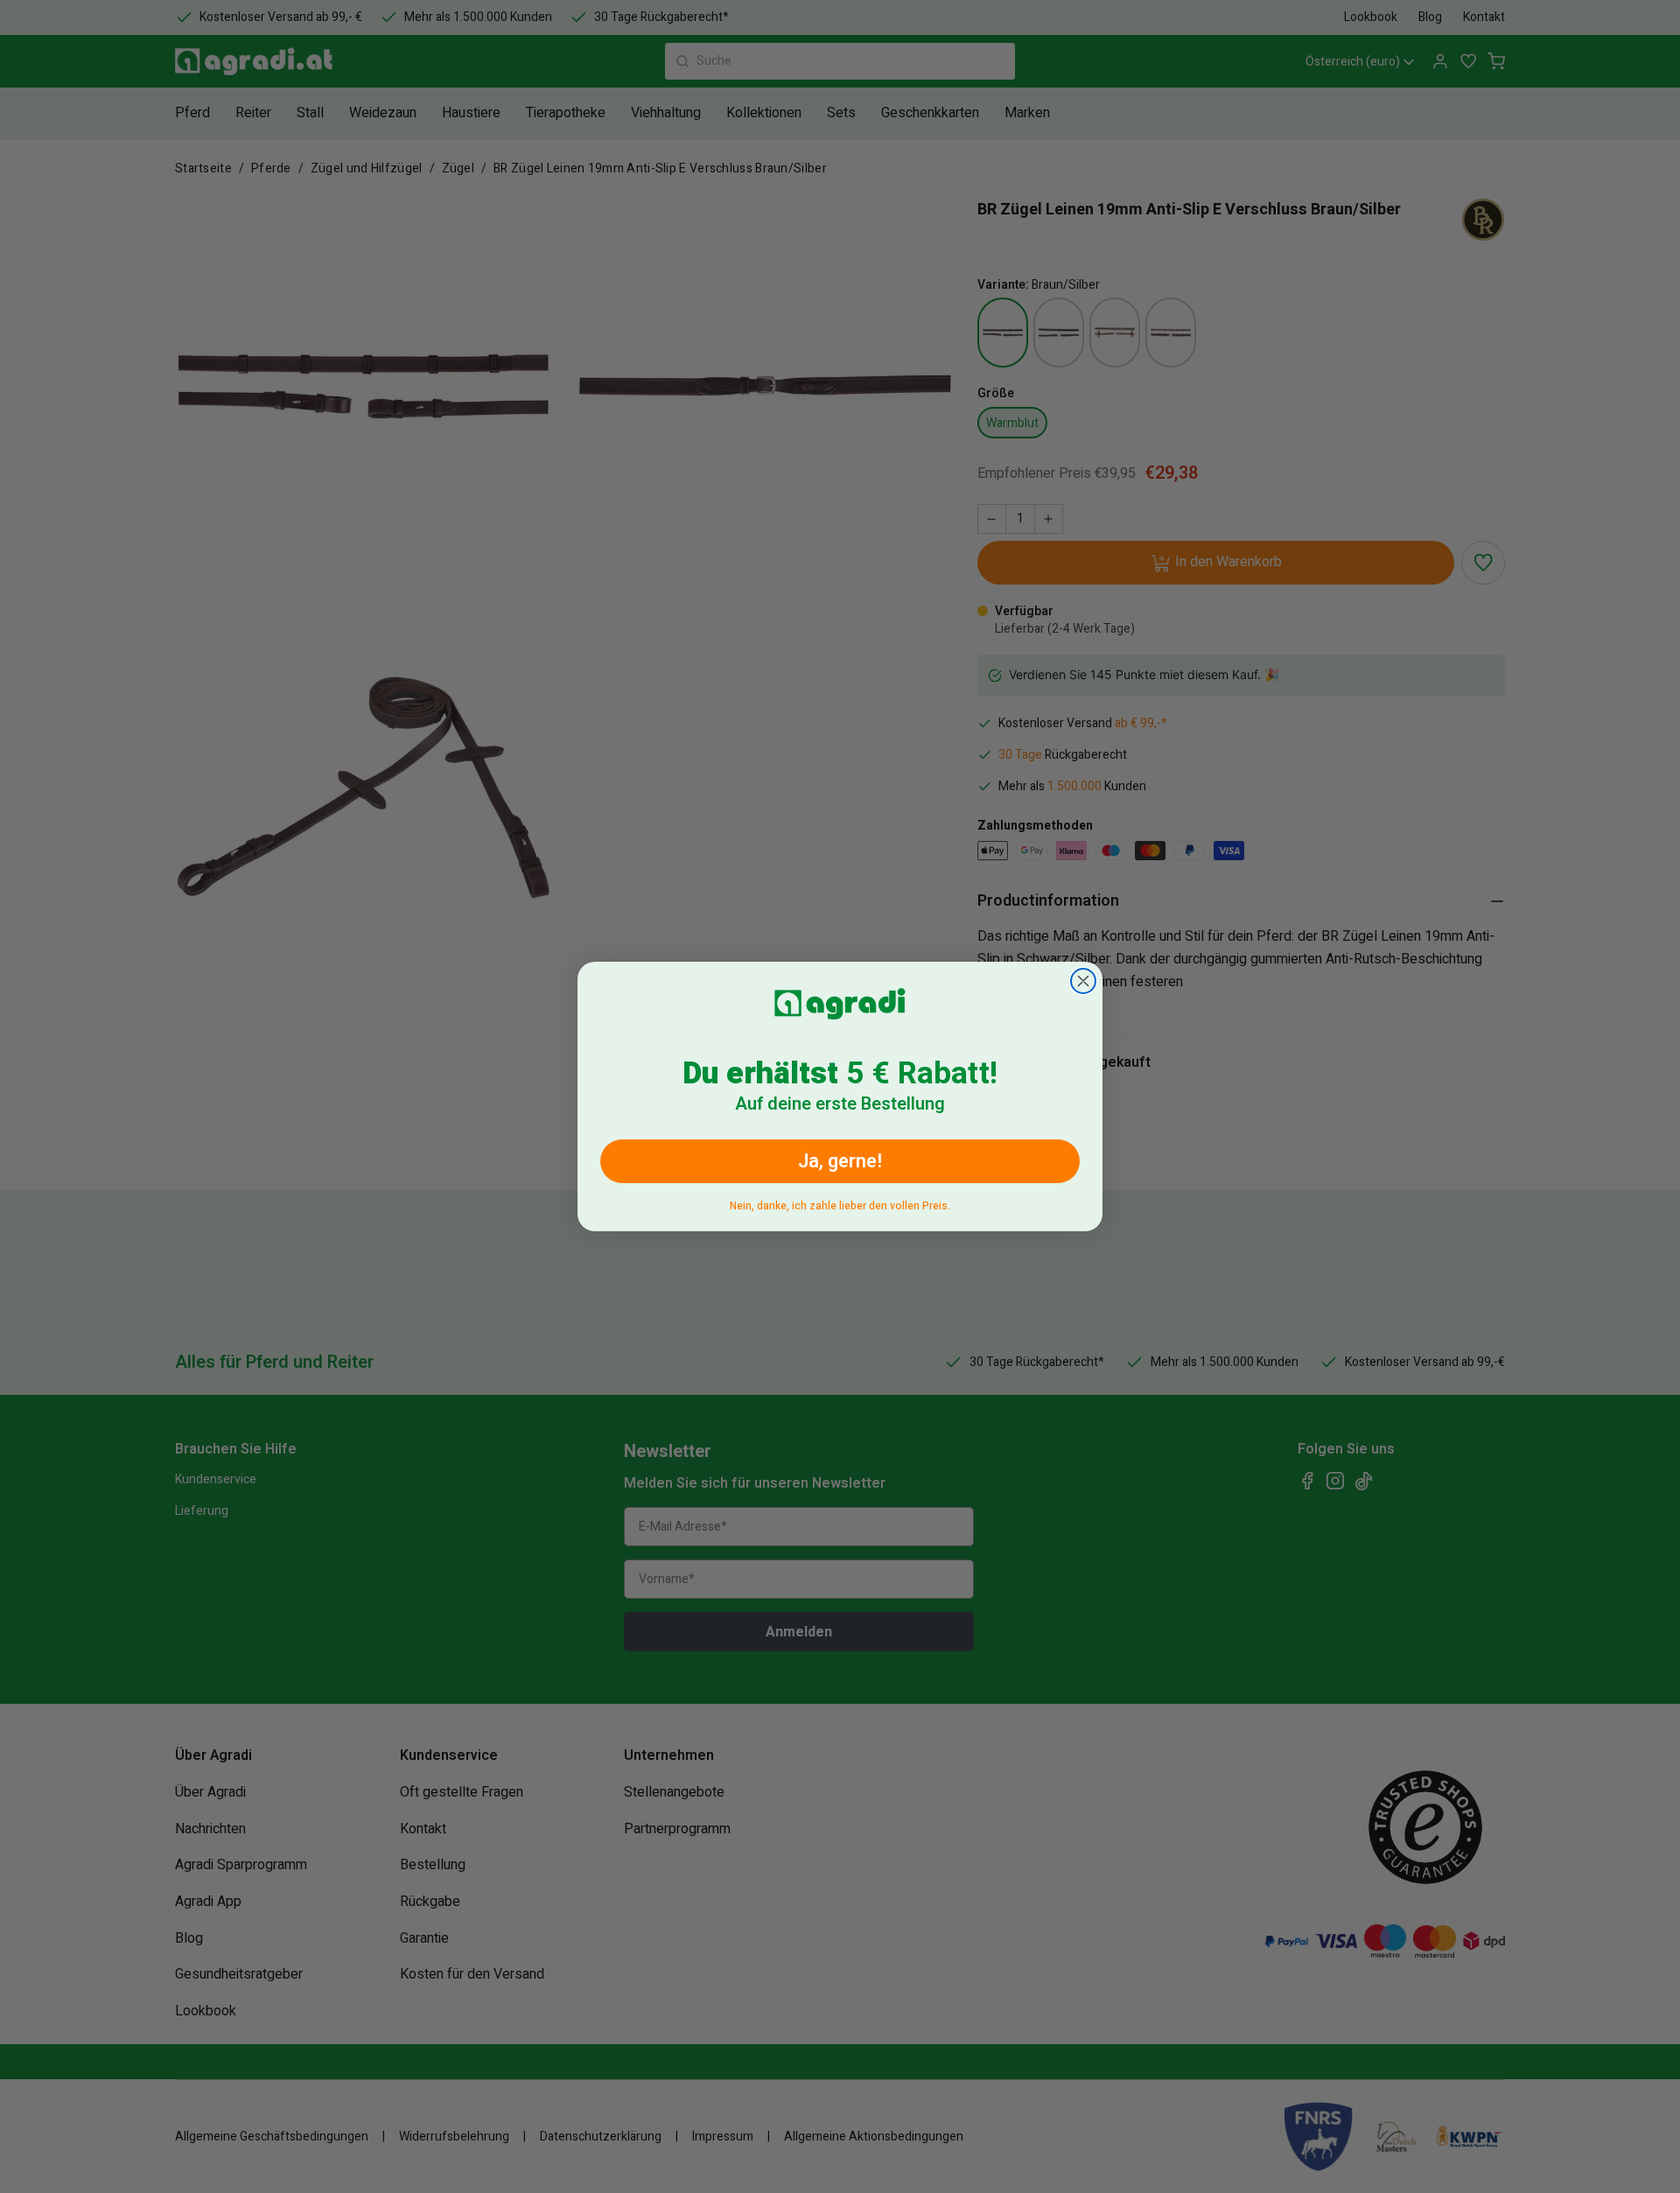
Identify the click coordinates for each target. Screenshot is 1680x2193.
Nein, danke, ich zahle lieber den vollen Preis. (840, 1203)
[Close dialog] (1083, 981)
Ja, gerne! (840, 1161)
